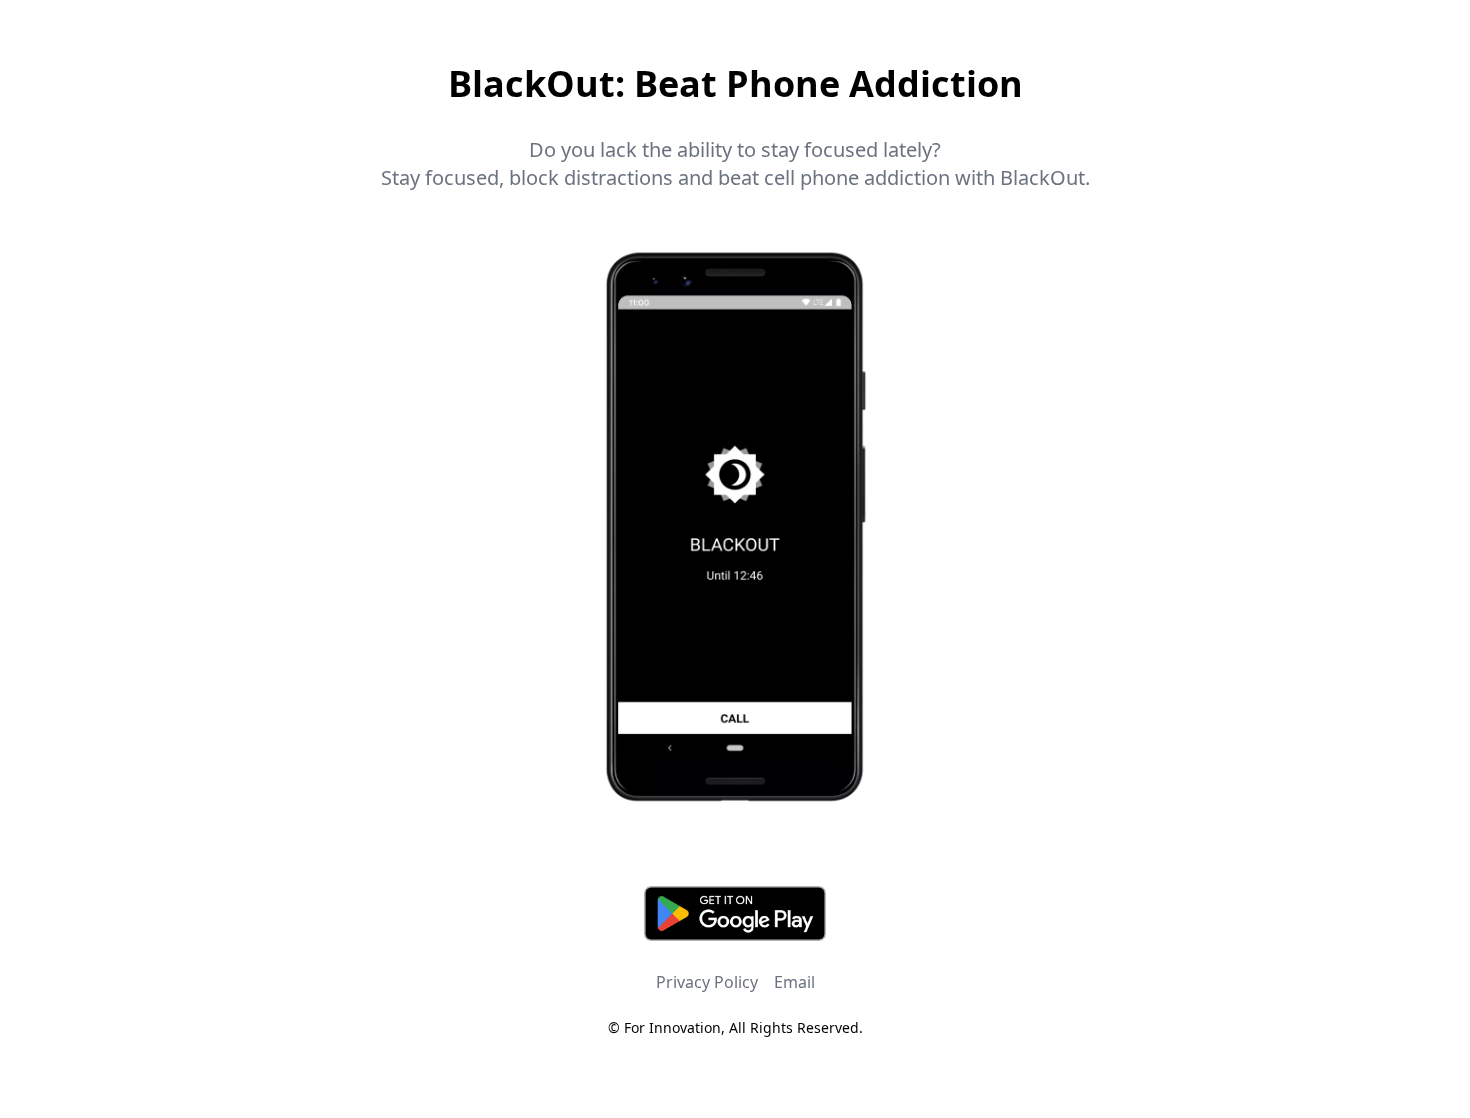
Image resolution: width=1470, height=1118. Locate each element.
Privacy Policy (707, 982)
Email (794, 982)
